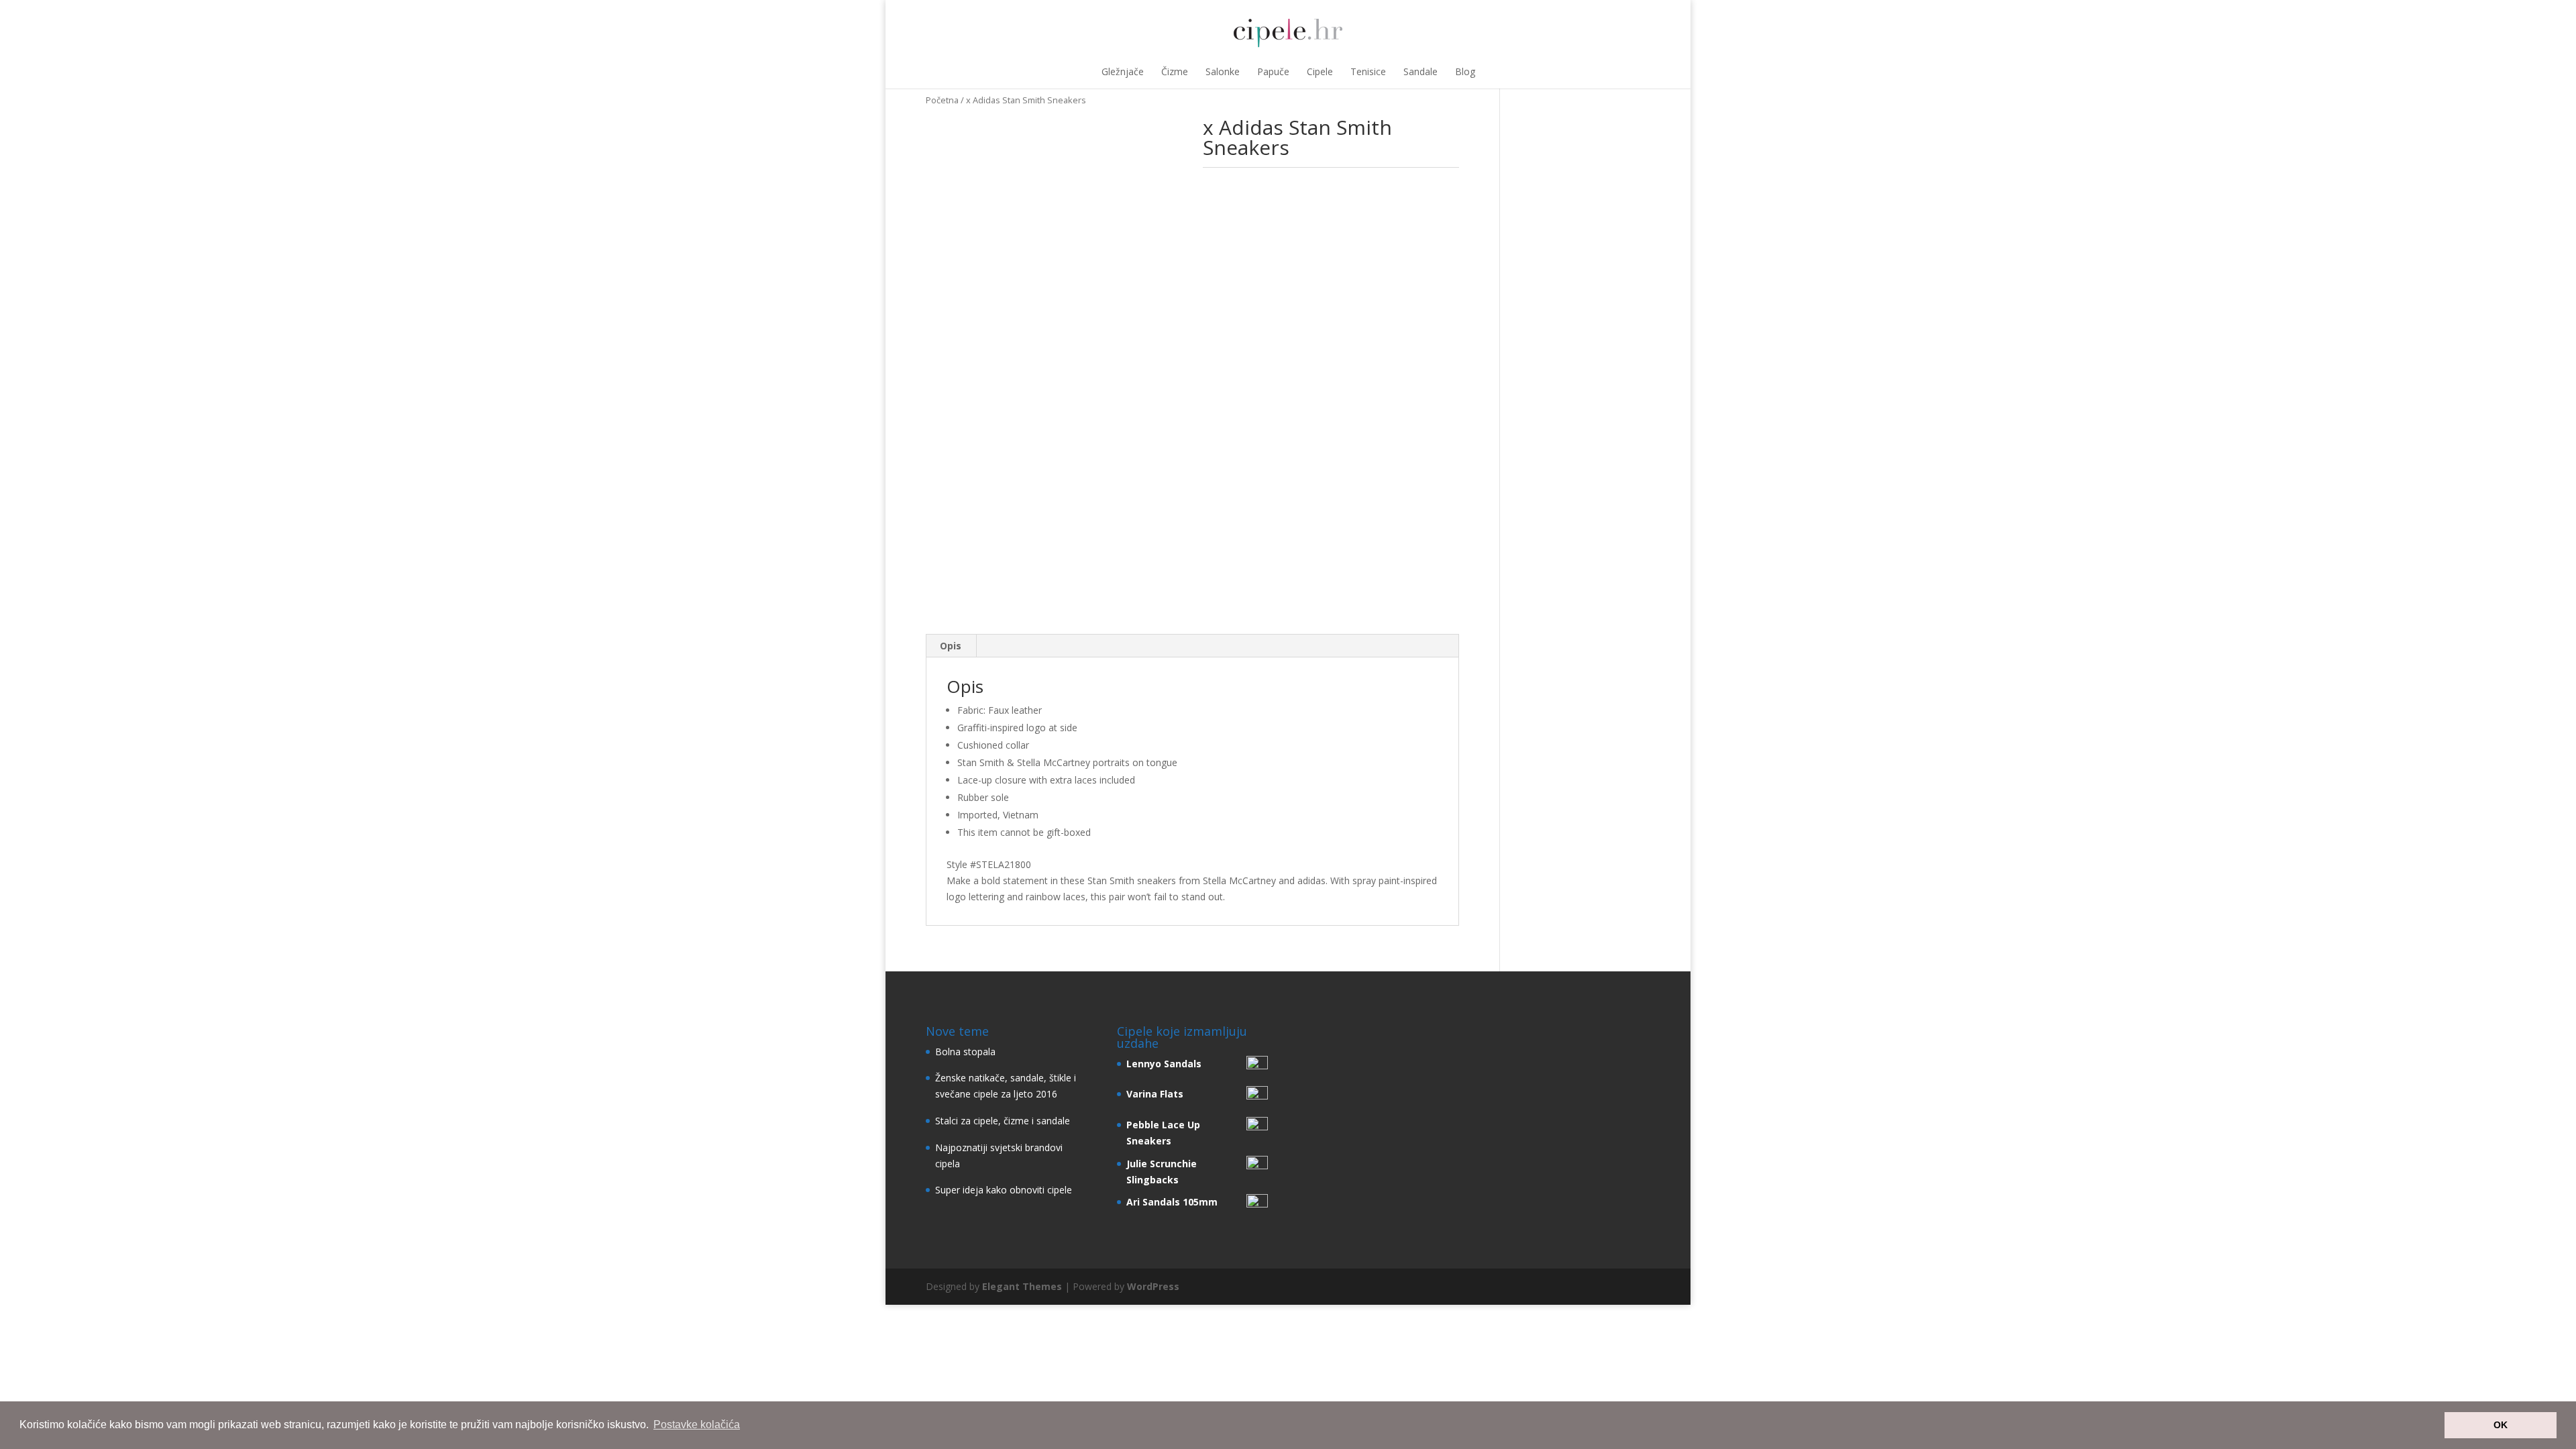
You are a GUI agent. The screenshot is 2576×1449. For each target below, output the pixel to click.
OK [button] (2501, 1425)
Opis (951, 646)
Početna (942, 100)
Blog (1465, 71)
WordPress (1153, 1286)
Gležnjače (1123, 71)
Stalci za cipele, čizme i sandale (1003, 1121)
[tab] (951, 646)
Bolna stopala (965, 1052)
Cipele (1320, 71)
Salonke (1223, 71)
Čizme (1175, 71)
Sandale (1420, 71)
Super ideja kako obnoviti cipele (1004, 1190)
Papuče (1273, 71)
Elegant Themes (1022, 1286)
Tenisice (1368, 71)
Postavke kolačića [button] (697, 1425)
